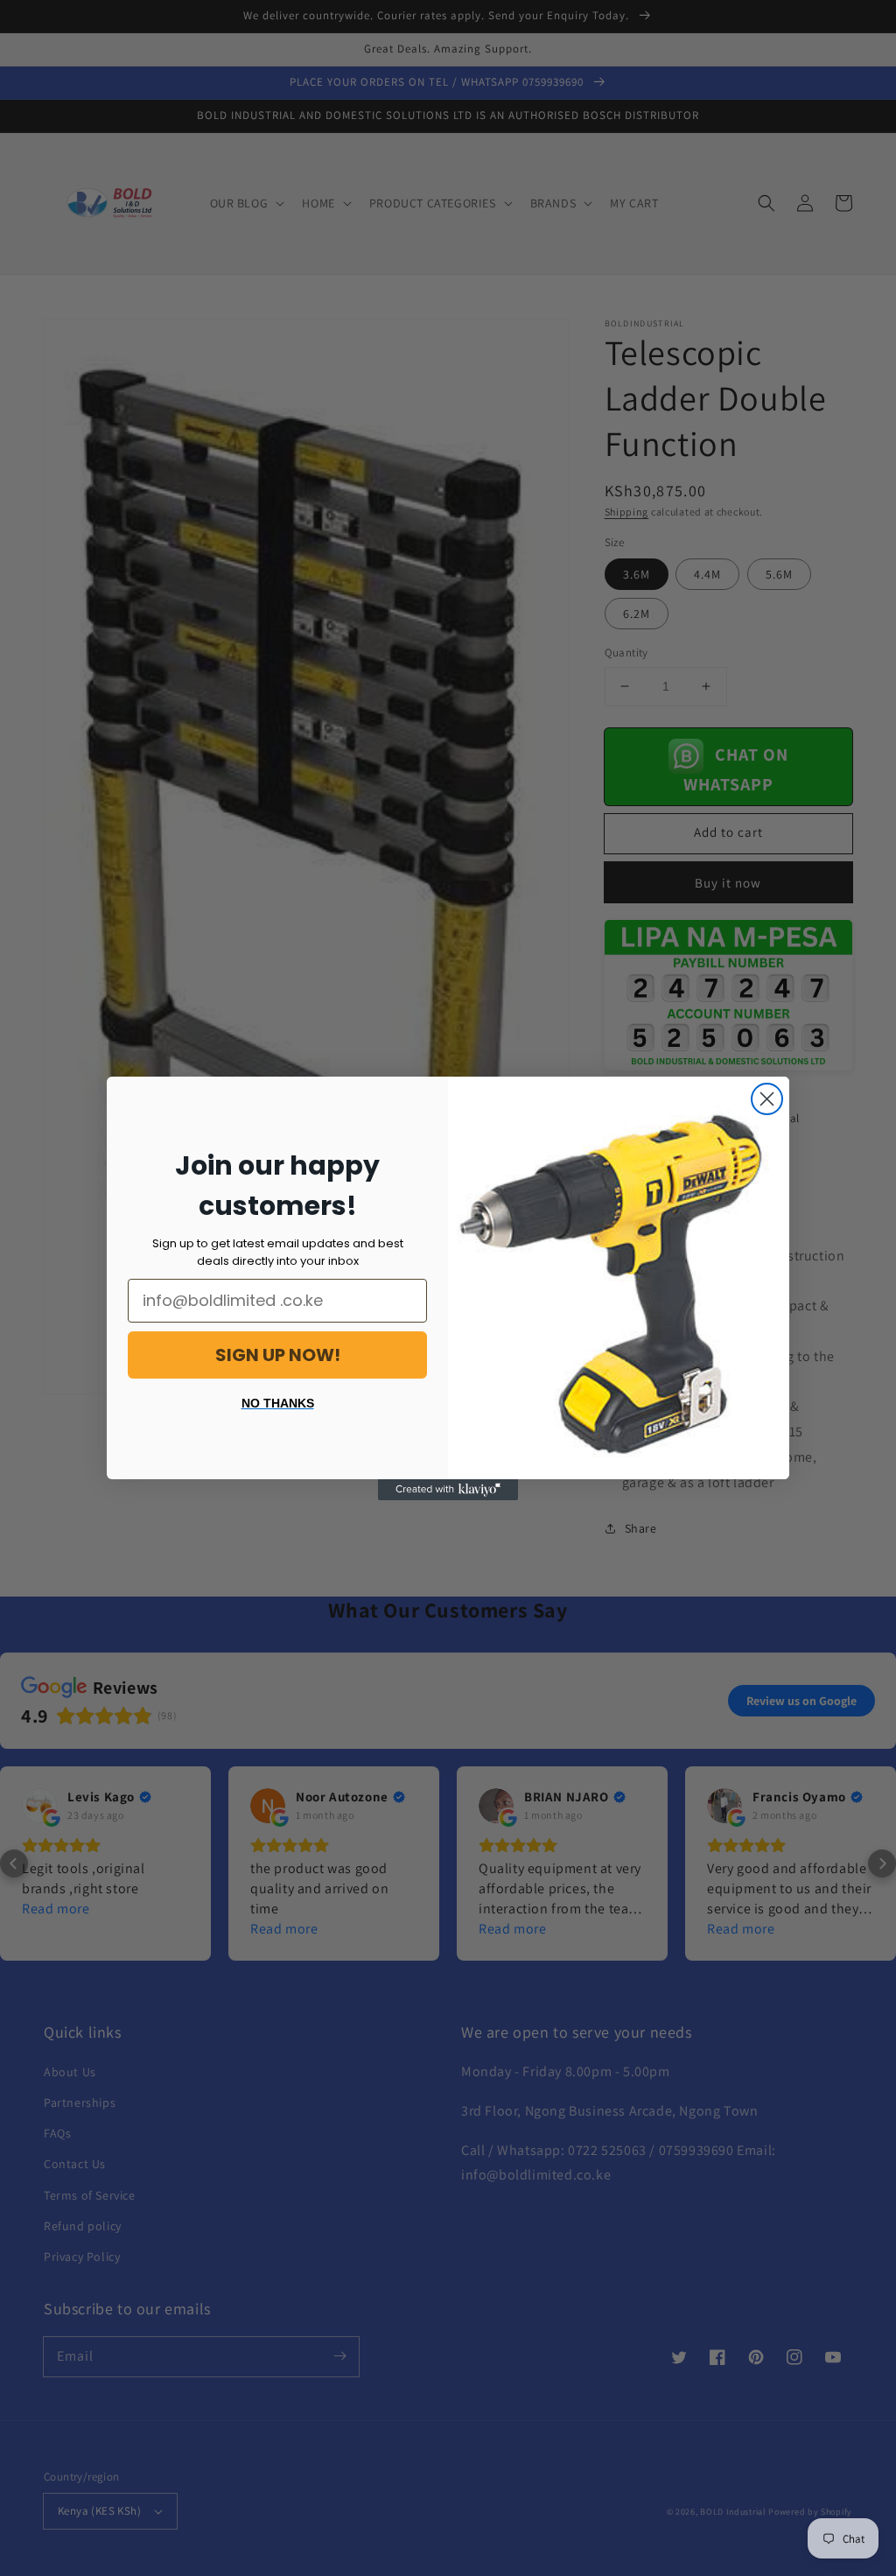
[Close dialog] (767, 1099)
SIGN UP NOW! (278, 1355)
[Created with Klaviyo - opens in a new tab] (448, 1490)
